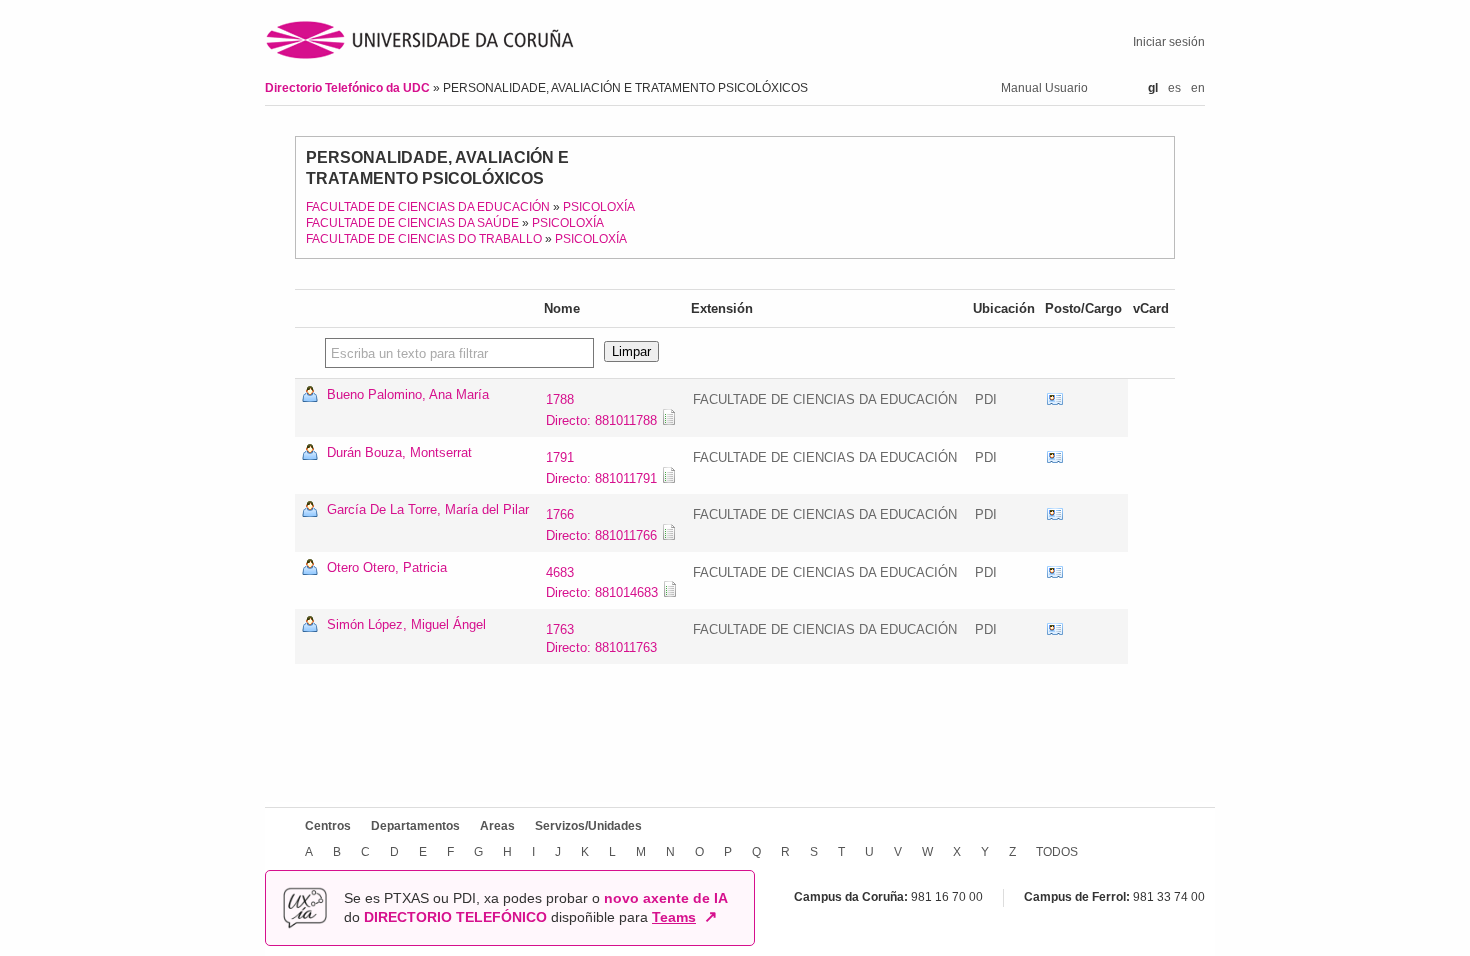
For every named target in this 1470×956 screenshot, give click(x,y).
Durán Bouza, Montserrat (399, 452)
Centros (328, 826)
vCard (1055, 400)
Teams (674, 917)
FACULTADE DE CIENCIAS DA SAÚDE (412, 223)
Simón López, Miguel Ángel (406, 624)
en (1198, 88)
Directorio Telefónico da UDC (349, 88)
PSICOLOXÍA (599, 207)
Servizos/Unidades (588, 826)
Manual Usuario (1044, 88)
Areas (497, 826)
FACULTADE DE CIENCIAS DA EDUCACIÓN (428, 207)
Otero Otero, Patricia (387, 567)
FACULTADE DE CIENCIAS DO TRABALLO (424, 239)
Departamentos (415, 826)
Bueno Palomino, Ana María (408, 394)
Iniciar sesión (1169, 42)
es (1174, 88)
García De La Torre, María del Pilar (428, 509)
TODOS (1057, 852)
